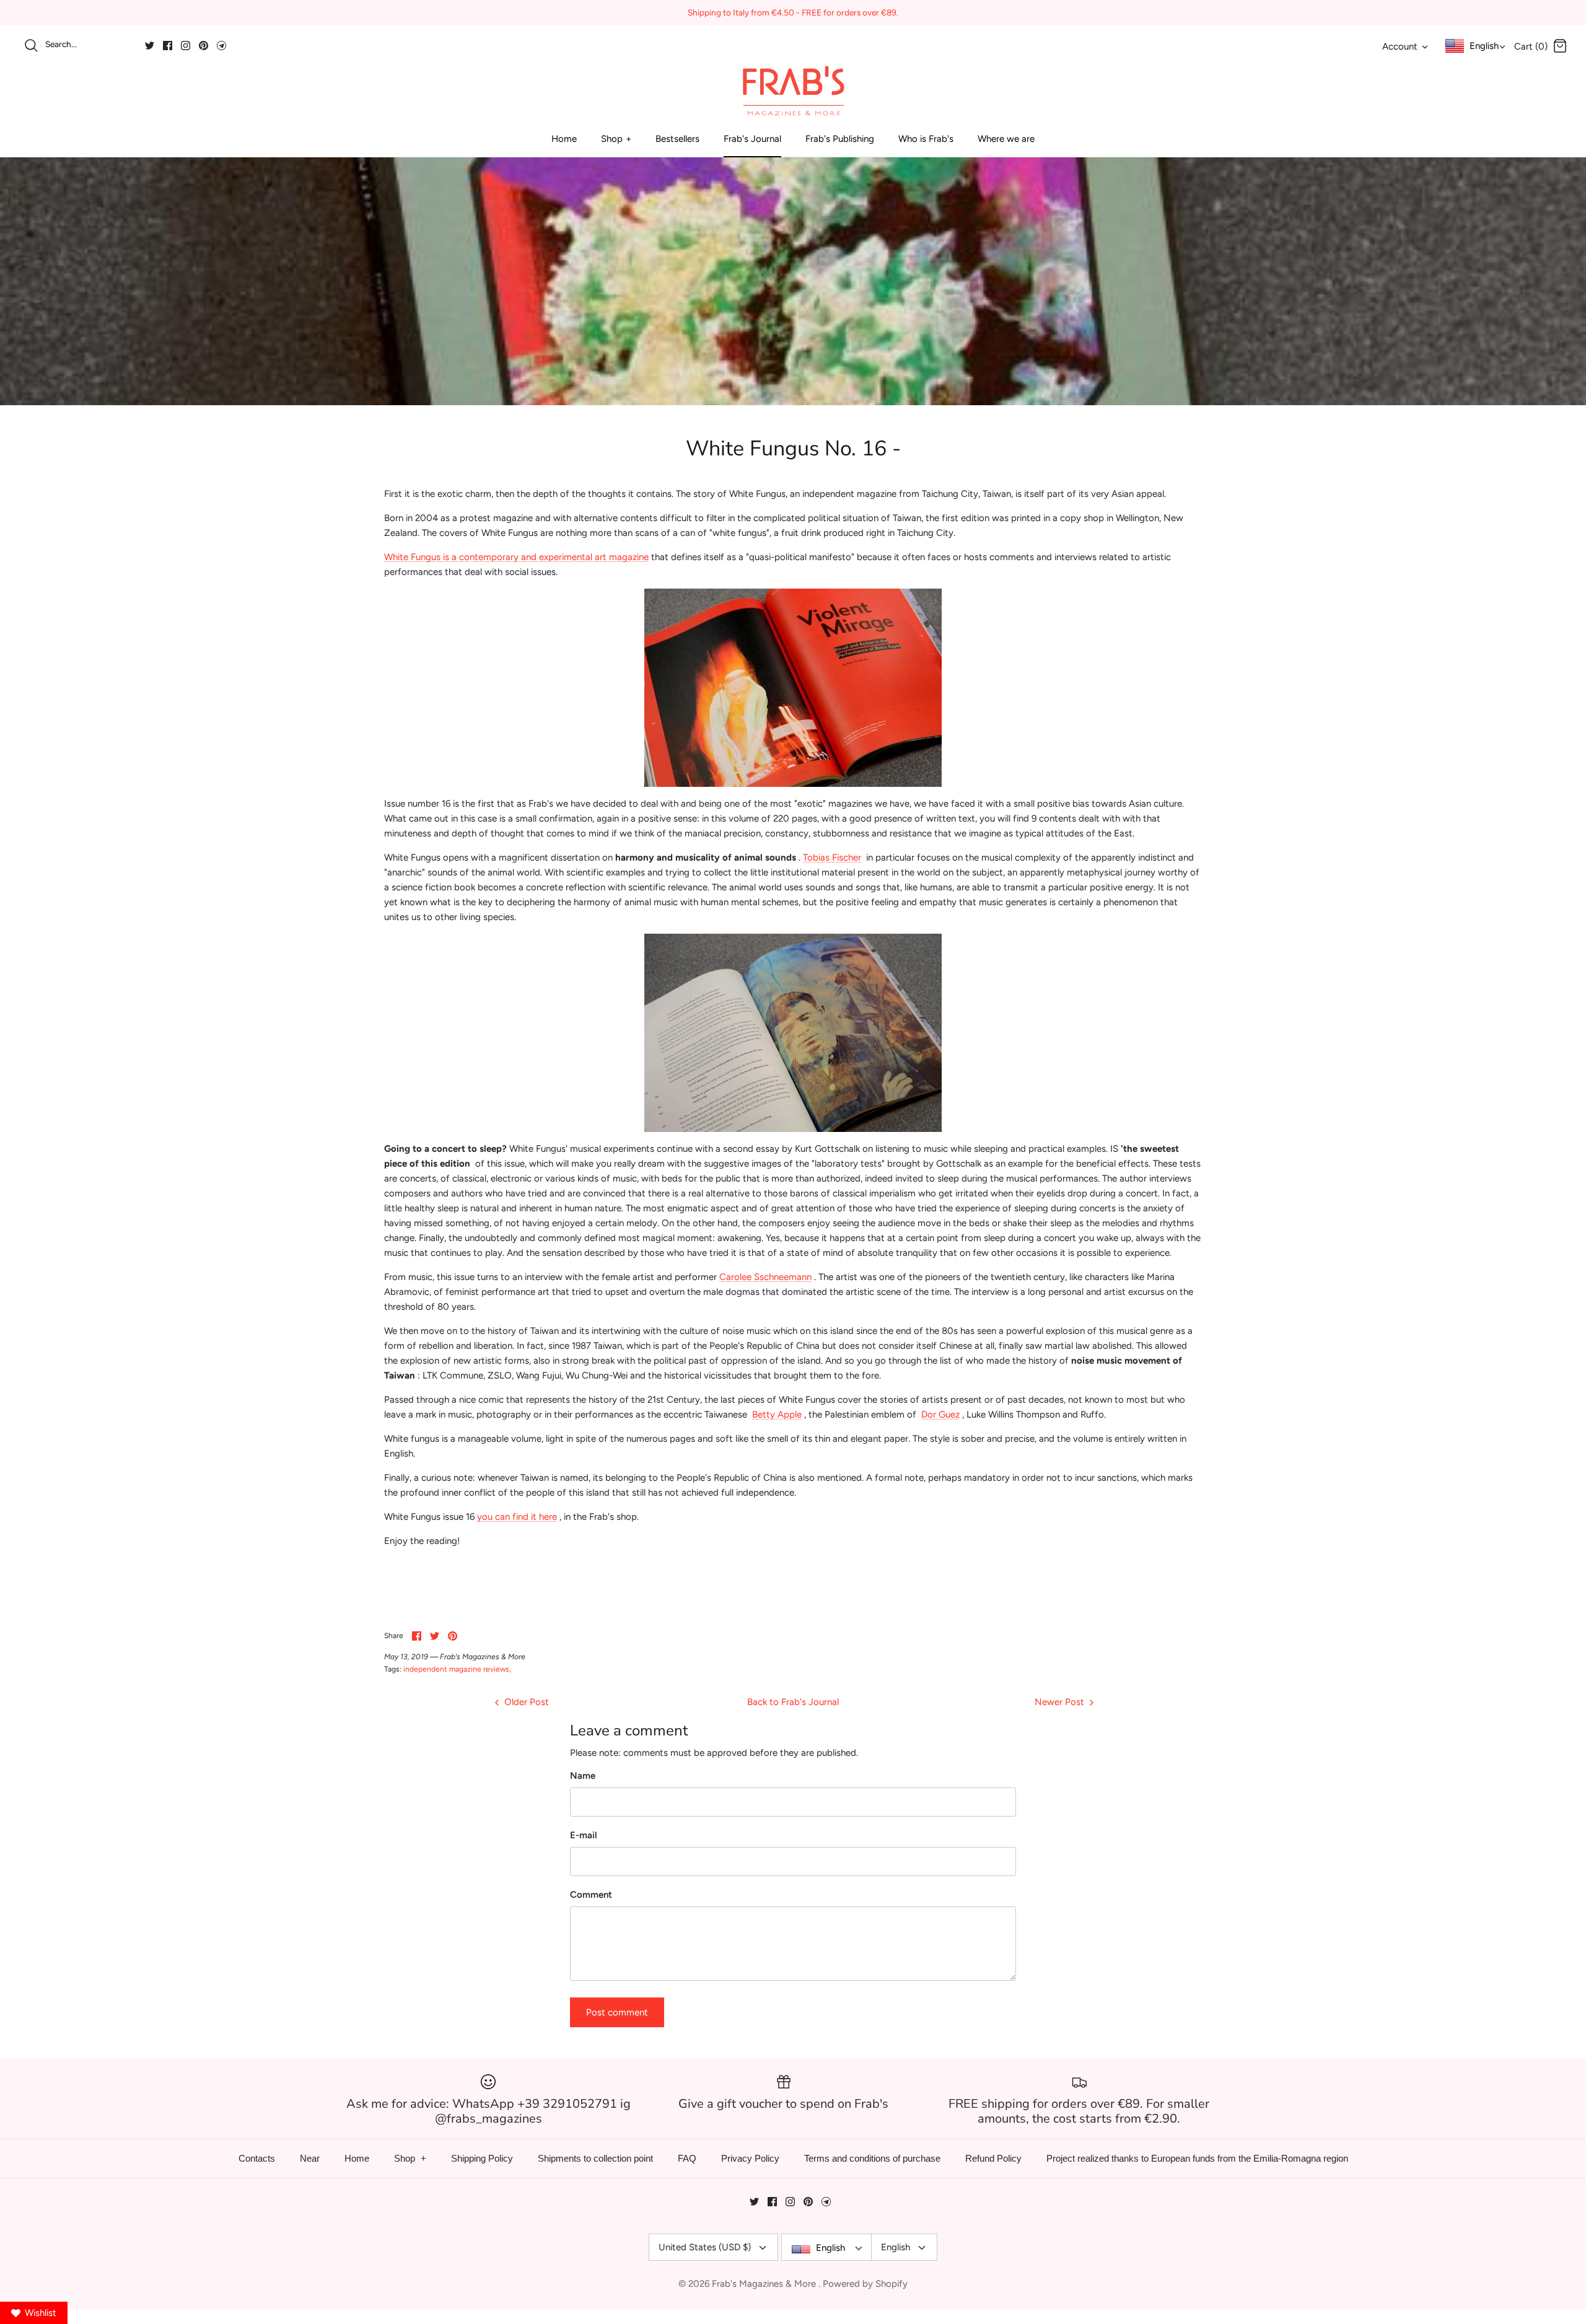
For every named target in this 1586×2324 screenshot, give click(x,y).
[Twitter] (150, 46)
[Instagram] (186, 46)
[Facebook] (168, 46)
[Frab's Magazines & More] (793, 90)
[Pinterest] (204, 46)
